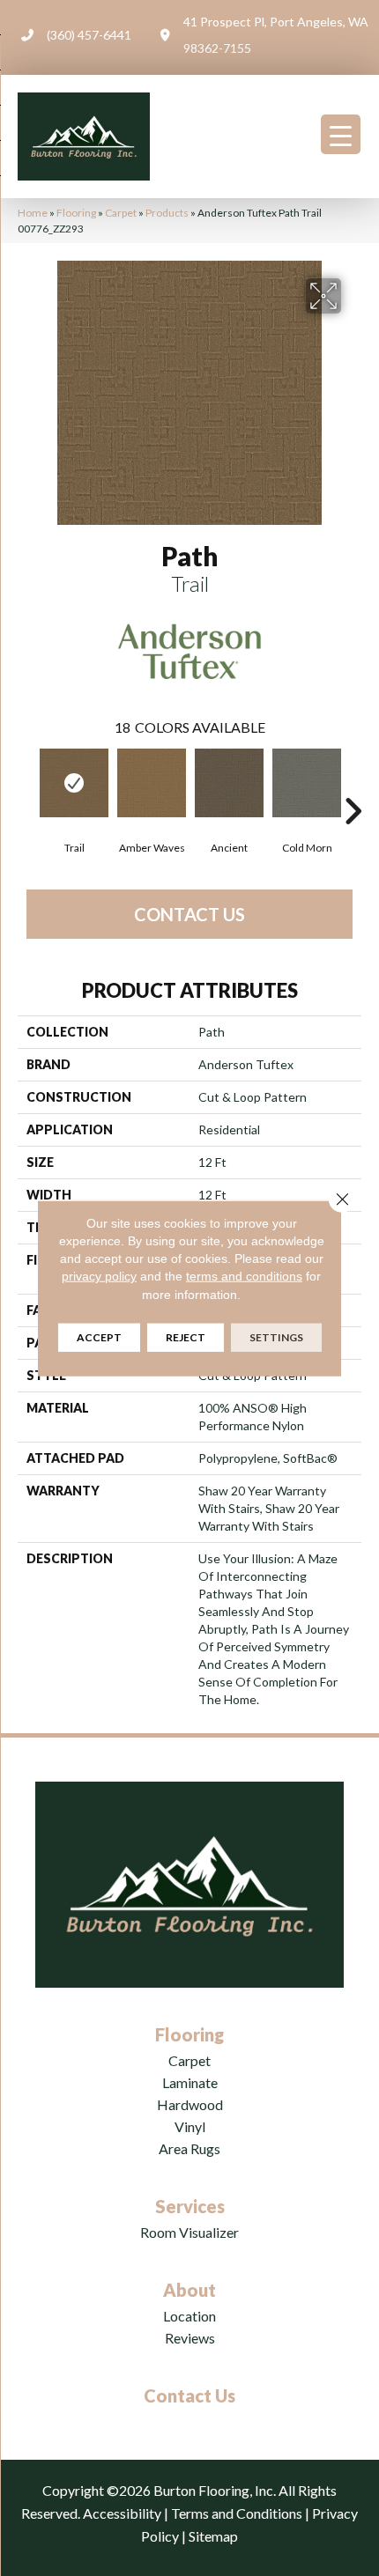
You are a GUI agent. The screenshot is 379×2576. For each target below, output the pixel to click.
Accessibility (122, 2513)
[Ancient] (229, 783)
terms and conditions (244, 1276)
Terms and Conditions (237, 2513)
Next (353, 785)
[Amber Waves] (152, 783)
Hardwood (190, 2104)
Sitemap (213, 2536)
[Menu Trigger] (341, 134)
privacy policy (99, 1276)
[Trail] (74, 783)
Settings (276, 1337)
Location (189, 2316)
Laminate (190, 2082)
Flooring (76, 213)
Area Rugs (189, 2148)
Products (167, 213)
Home (33, 213)
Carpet (121, 213)
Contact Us (189, 914)
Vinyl (190, 2126)
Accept (99, 1337)
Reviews (190, 2338)
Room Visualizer (189, 2232)
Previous (26, 785)
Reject (186, 1337)
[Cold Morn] (307, 783)
